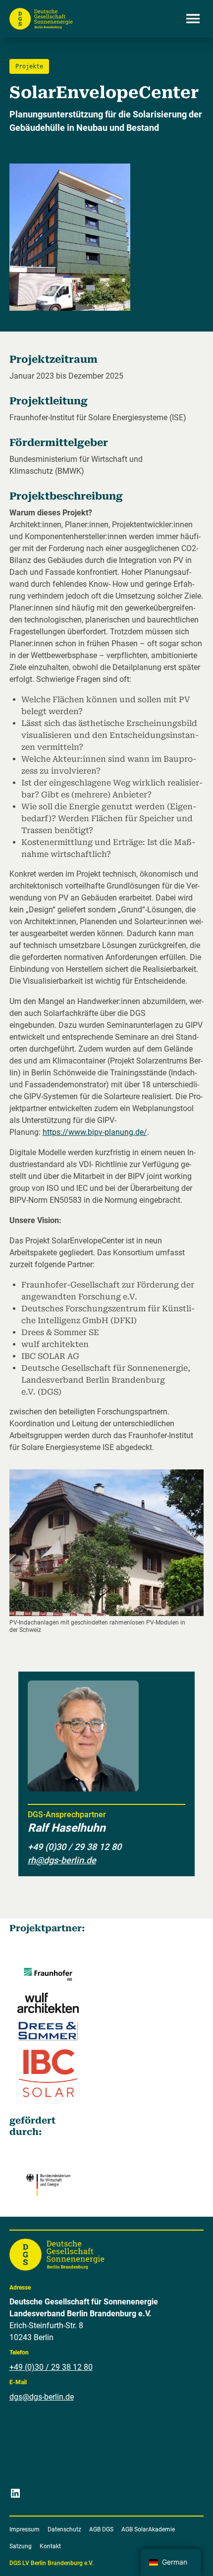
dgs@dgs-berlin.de (42, 2397)
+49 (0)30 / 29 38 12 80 (51, 2367)
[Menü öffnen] (193, 19)
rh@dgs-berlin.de (62, 1860)
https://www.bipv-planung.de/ (95, 1132)
